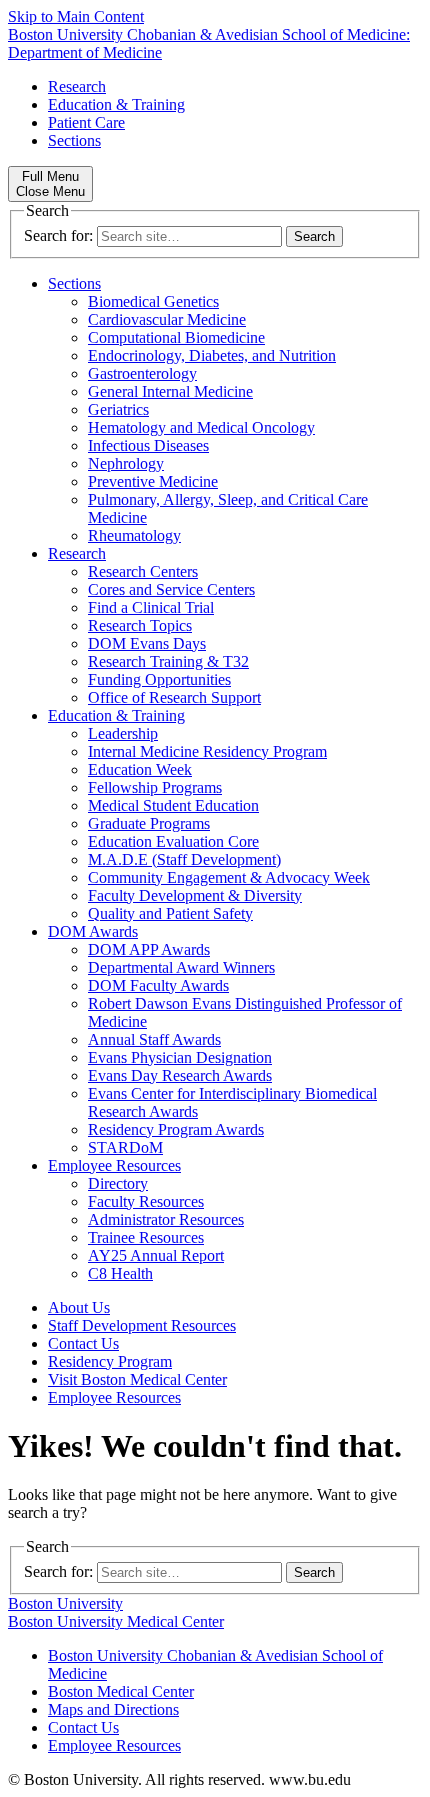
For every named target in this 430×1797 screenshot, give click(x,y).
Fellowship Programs (155, 787)
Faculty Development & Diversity (195, 895)
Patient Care (86, 122)
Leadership (123, 733)
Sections (74, 140)
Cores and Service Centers (171, 589)
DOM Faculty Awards (158, 985)
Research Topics (140, 625)
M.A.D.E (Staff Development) (184, 859)
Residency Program (110, 1361)
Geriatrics (118, 409)
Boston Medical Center (121, 1691)
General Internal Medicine (170, 391)
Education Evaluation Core (173, 841)
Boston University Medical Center (116, 1621)
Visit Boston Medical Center (137, 1379)
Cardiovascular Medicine (167, 319)
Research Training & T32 (168, 661)
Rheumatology (134, 535)
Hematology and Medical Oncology (201, 427)
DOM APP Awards (149, 949)
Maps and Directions (113, 1709)
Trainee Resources (146, 1237)
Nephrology (126, 463)
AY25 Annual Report (156, 1255)
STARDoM (125, 1147)
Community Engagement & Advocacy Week (229, 877)
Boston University (65, 1603)
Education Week (140, 769)
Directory (118, 1183)
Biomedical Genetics (153, 301)
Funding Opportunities (159, 679)
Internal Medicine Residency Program (207, 751)
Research (77, 86)
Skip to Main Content (76, 16)
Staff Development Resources (142, 1325)
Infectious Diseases (148, 445)
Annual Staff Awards (154, 1039)
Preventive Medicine (153, 481)
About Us (79, 1307)
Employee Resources (114, 1165)
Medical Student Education (173, 805)
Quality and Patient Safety (170, 913)
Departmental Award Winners (181, 967)
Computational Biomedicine (176, 337)
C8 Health (120, 1273)
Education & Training (116, 104)
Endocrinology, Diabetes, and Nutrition (212, 355)
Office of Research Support (174, 697)
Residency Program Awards (176, 1129)
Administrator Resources (166, 1219)
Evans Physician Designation (180, 1057)
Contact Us (83, 1343)
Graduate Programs (149, 823)
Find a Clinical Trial (151, 607)
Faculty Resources (146, 1201)
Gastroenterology (142, 373)
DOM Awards (93, 931)
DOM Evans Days (147, 643)
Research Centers (143, 571)
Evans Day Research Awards (180, 1075)
